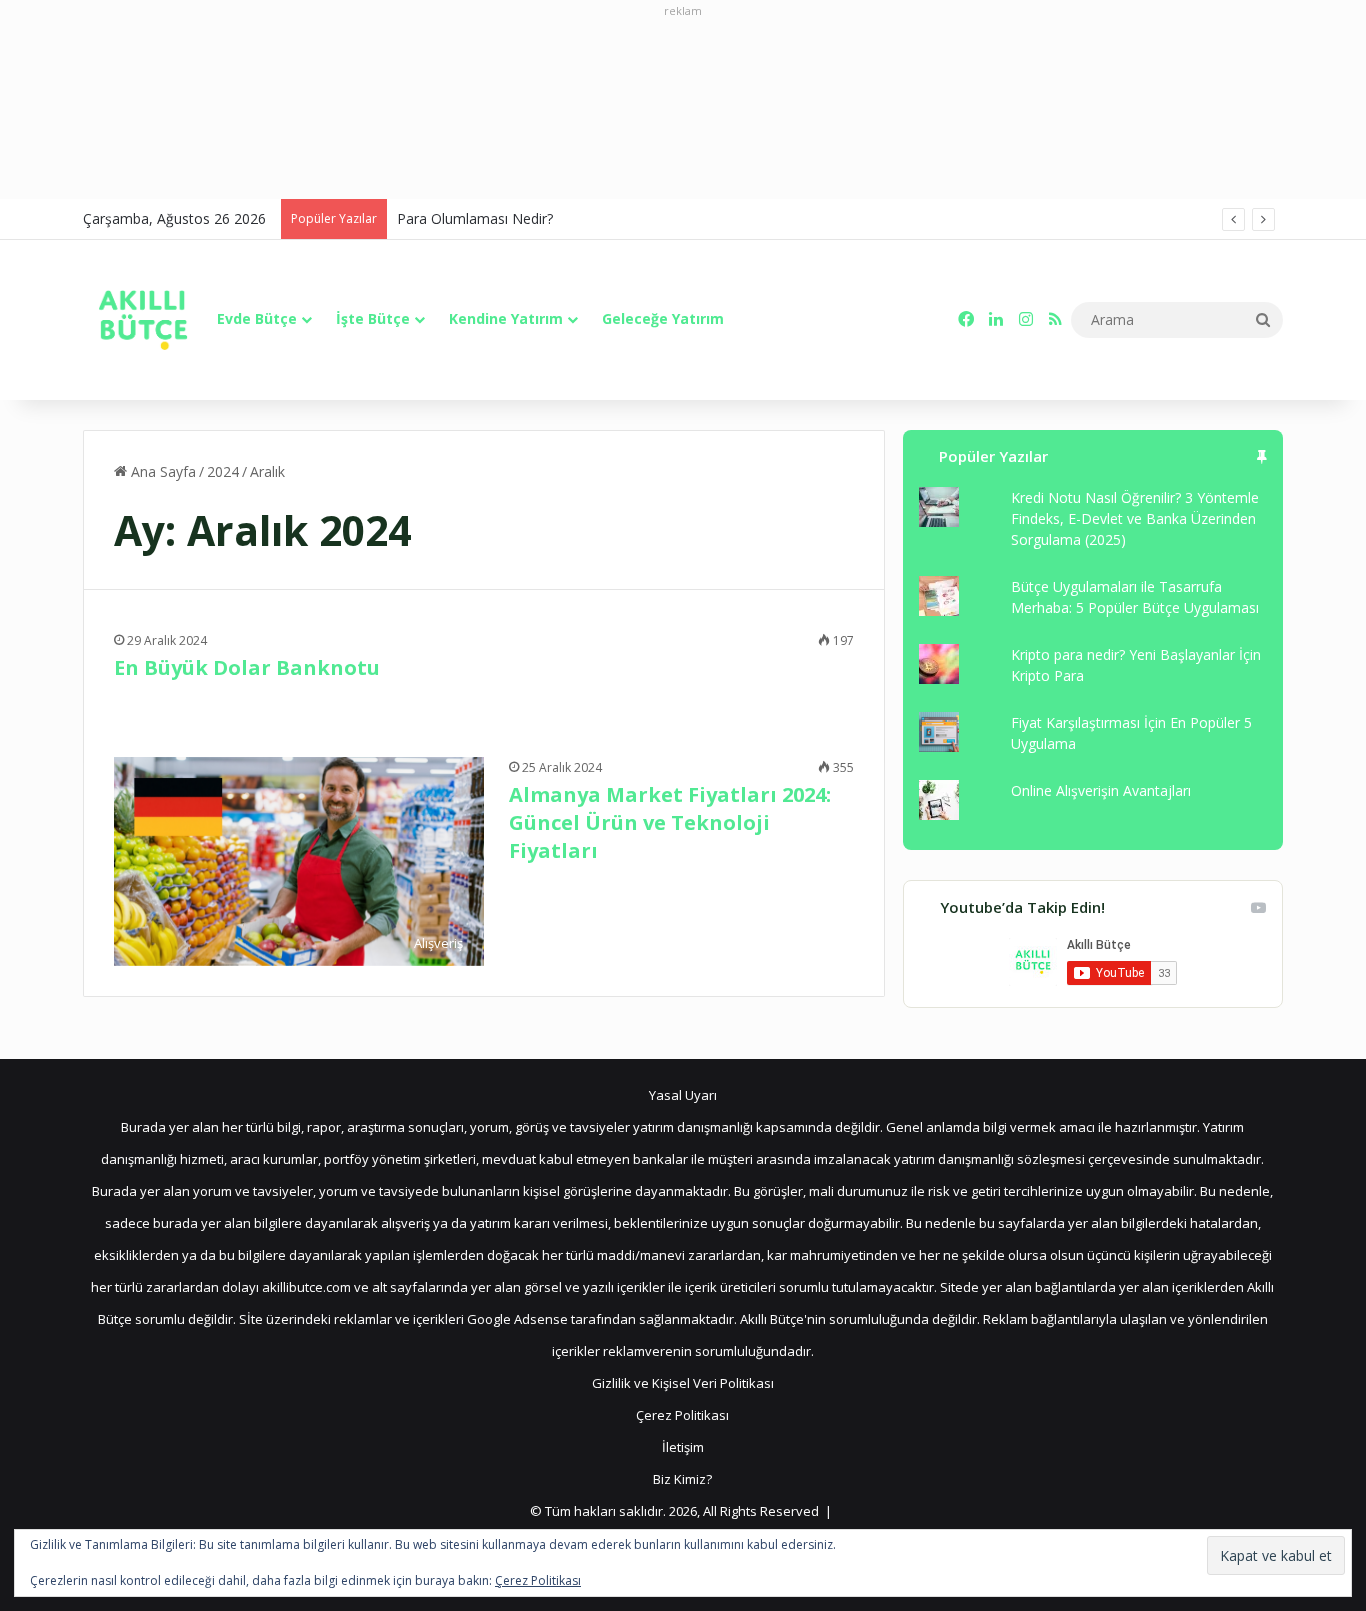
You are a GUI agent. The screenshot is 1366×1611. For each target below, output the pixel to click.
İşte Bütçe (373, 318)
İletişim (683, 1447)
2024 (223, 471)
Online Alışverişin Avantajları (1101, 790)
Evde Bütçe (257, 318)
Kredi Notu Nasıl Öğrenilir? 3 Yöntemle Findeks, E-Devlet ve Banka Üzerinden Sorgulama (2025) (1135, 518)
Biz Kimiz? (682, 1479)
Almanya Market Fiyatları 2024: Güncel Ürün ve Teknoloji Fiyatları (670, 822)
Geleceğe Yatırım (663, 318)
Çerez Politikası (682, 1415)
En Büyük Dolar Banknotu (247, 667)
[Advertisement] (683, 109)
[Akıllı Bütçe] (143, 320)
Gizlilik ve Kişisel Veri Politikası (683, 1383)
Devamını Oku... (193, 712)
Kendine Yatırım (506, 318)
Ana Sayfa (161, 471)
